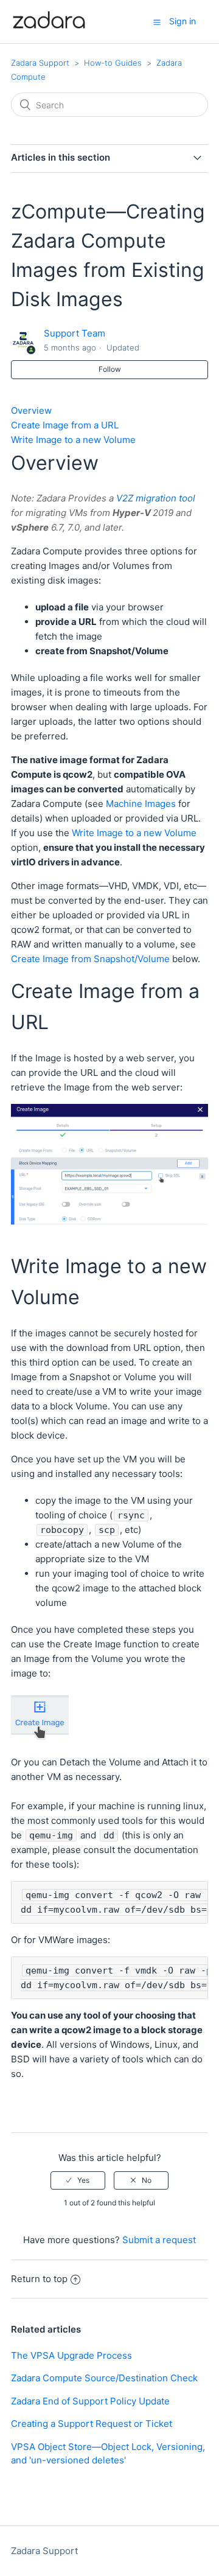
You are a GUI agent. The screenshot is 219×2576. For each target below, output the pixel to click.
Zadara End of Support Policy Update (90, 2401)
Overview (31, 410)
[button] (157, 22)
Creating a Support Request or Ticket (92, 2424)
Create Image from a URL (65, 425)
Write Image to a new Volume (73, 440)
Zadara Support (40, 63)
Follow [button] (110, 369)
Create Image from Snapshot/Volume (90, 959)
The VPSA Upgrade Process (71, 2355)
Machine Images (141, 804)
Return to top (39, 2279)
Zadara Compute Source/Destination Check (104, 2378)
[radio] (78, 2180)
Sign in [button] (182, 21)
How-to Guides (113, 63)
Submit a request (159, 2240)
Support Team (75, 333)
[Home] (49, 28)
